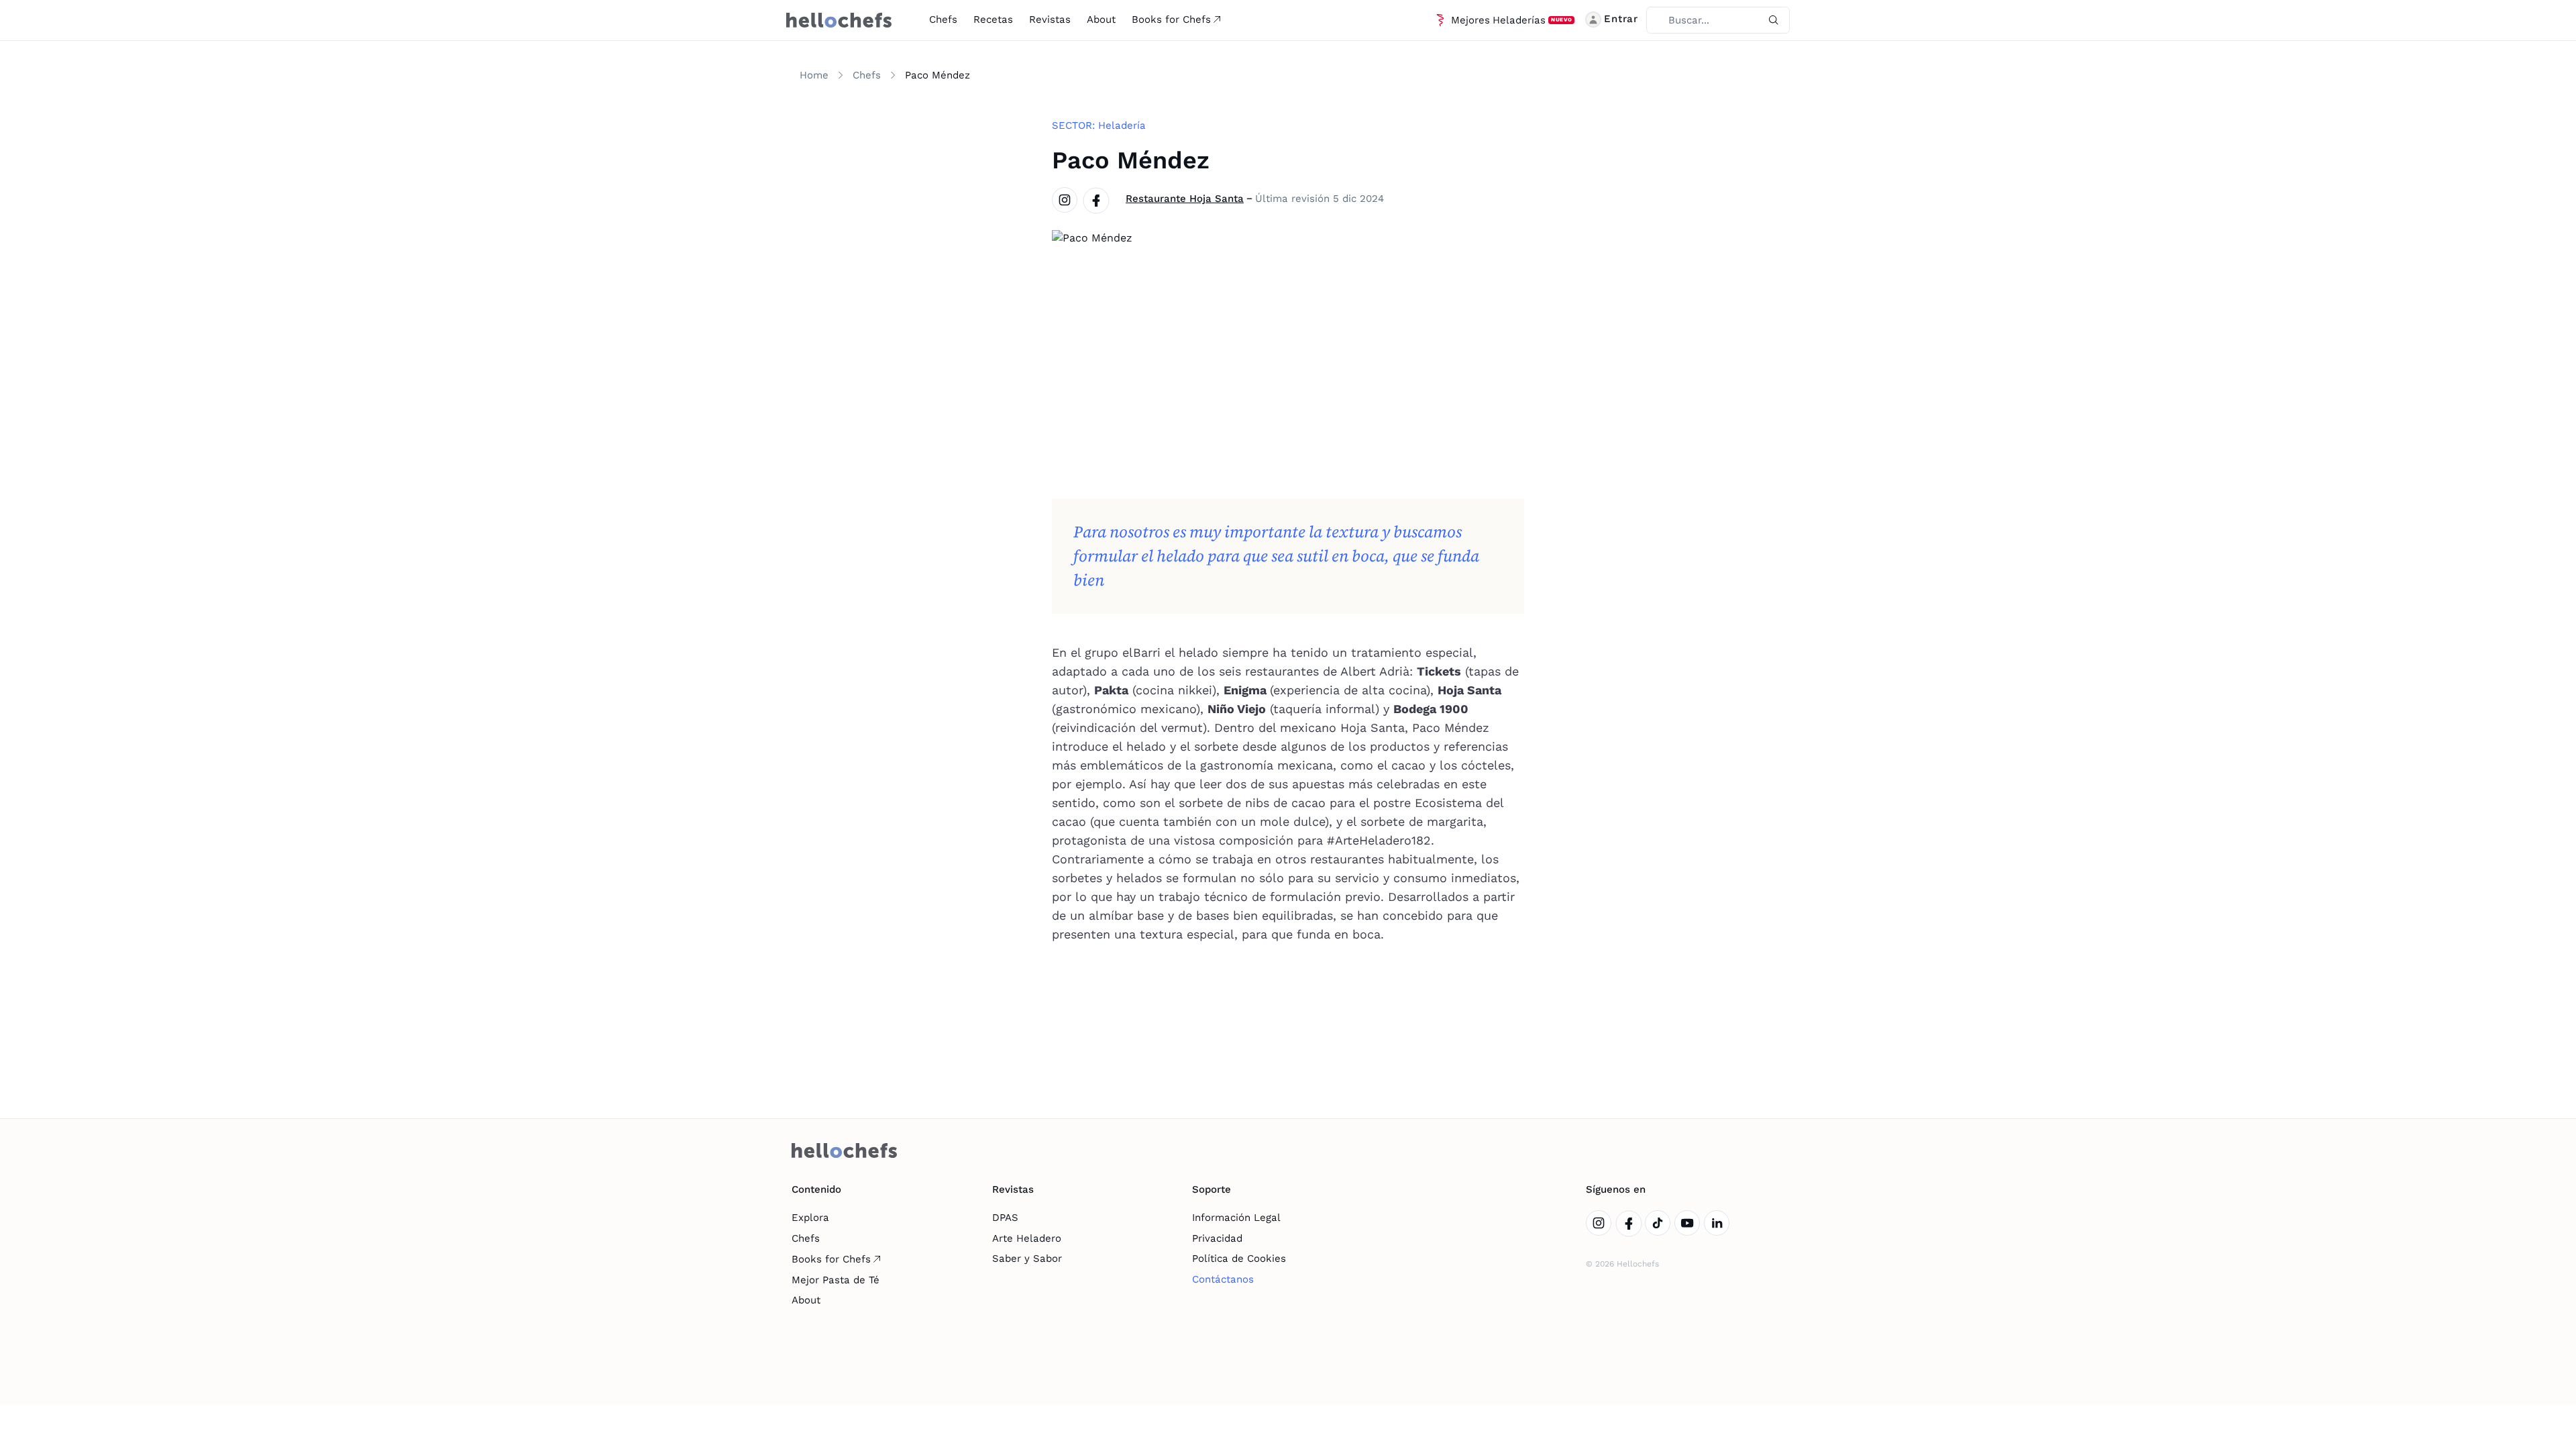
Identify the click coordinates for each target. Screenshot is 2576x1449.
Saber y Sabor (1027, 1258)
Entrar (1621, 19)
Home (814, 75)
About (1101, 19)
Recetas (993, 19)
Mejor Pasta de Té (836, 1280)
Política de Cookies (1239, 1258)
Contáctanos (1223, 1279)
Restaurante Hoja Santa (1185, 199)
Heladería (1122, 125)
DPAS (1005, 1218)
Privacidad (1217, 1238)
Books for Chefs (1171, 19)
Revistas (1050, 19)
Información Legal (1236, 1218)
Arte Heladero (1027, 1238)
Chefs (943, 19)
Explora (810, 1218)
